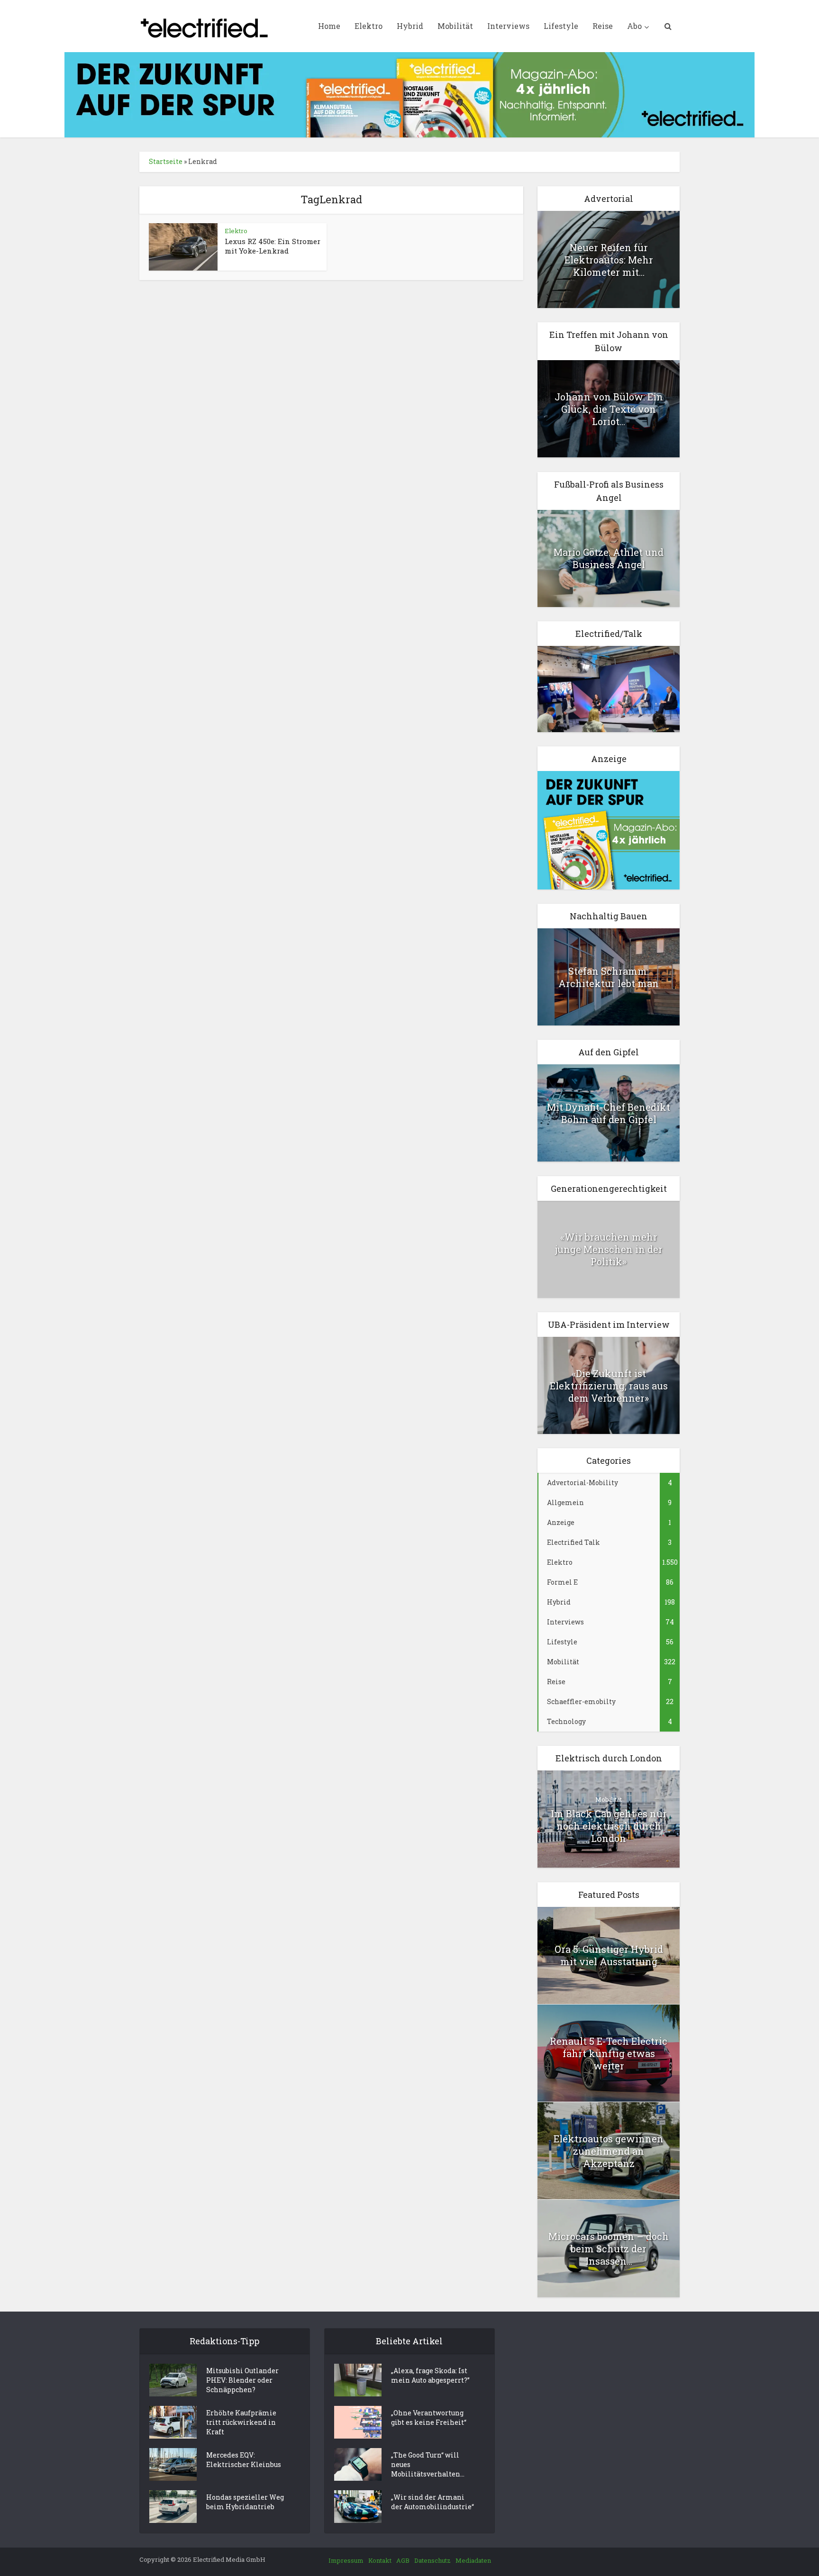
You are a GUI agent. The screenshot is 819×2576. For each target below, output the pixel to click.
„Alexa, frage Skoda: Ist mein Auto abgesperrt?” (430, 2375)
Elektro (369, 26)
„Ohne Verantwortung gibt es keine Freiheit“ (429, 2417)
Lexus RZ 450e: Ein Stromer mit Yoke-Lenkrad (273, 246)
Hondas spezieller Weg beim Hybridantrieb (245, 2502)
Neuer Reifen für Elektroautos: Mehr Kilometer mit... (609, 260)
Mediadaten (473, 2560)
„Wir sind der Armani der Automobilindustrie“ (432, 2502)
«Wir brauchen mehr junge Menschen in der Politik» (609, 1249)
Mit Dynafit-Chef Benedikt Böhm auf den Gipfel (609, 1113)
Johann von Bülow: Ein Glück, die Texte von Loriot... (609, 409)
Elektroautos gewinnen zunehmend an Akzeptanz (609, 2151)
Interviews (508, 26)
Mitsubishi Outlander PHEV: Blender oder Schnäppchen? (242, 2380)
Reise (603, 26)
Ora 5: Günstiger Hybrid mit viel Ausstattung (609, 1955)
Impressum (346, 2560)
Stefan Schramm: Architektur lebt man (609, 977)
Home (329, 26)
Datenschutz (432, 2560)
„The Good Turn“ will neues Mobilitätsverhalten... (428, 2464)
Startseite (166, 161)
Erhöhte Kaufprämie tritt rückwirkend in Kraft (241, 2422)
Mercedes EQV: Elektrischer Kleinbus (244, 2460)
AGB (403, 2560)
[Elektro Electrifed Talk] (609, 688)
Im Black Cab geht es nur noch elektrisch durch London (609, 1826)
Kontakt (380, 2560)
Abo (634, 26)
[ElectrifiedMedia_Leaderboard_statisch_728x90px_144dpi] (409, 94)
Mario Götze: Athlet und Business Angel (609, 558)
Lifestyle (561, 26)
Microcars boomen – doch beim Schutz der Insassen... (609, 2249)
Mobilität (455, 26)
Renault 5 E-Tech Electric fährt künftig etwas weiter (609, 2053)
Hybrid (410, 26)
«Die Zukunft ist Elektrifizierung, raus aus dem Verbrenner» (609, 1386)
